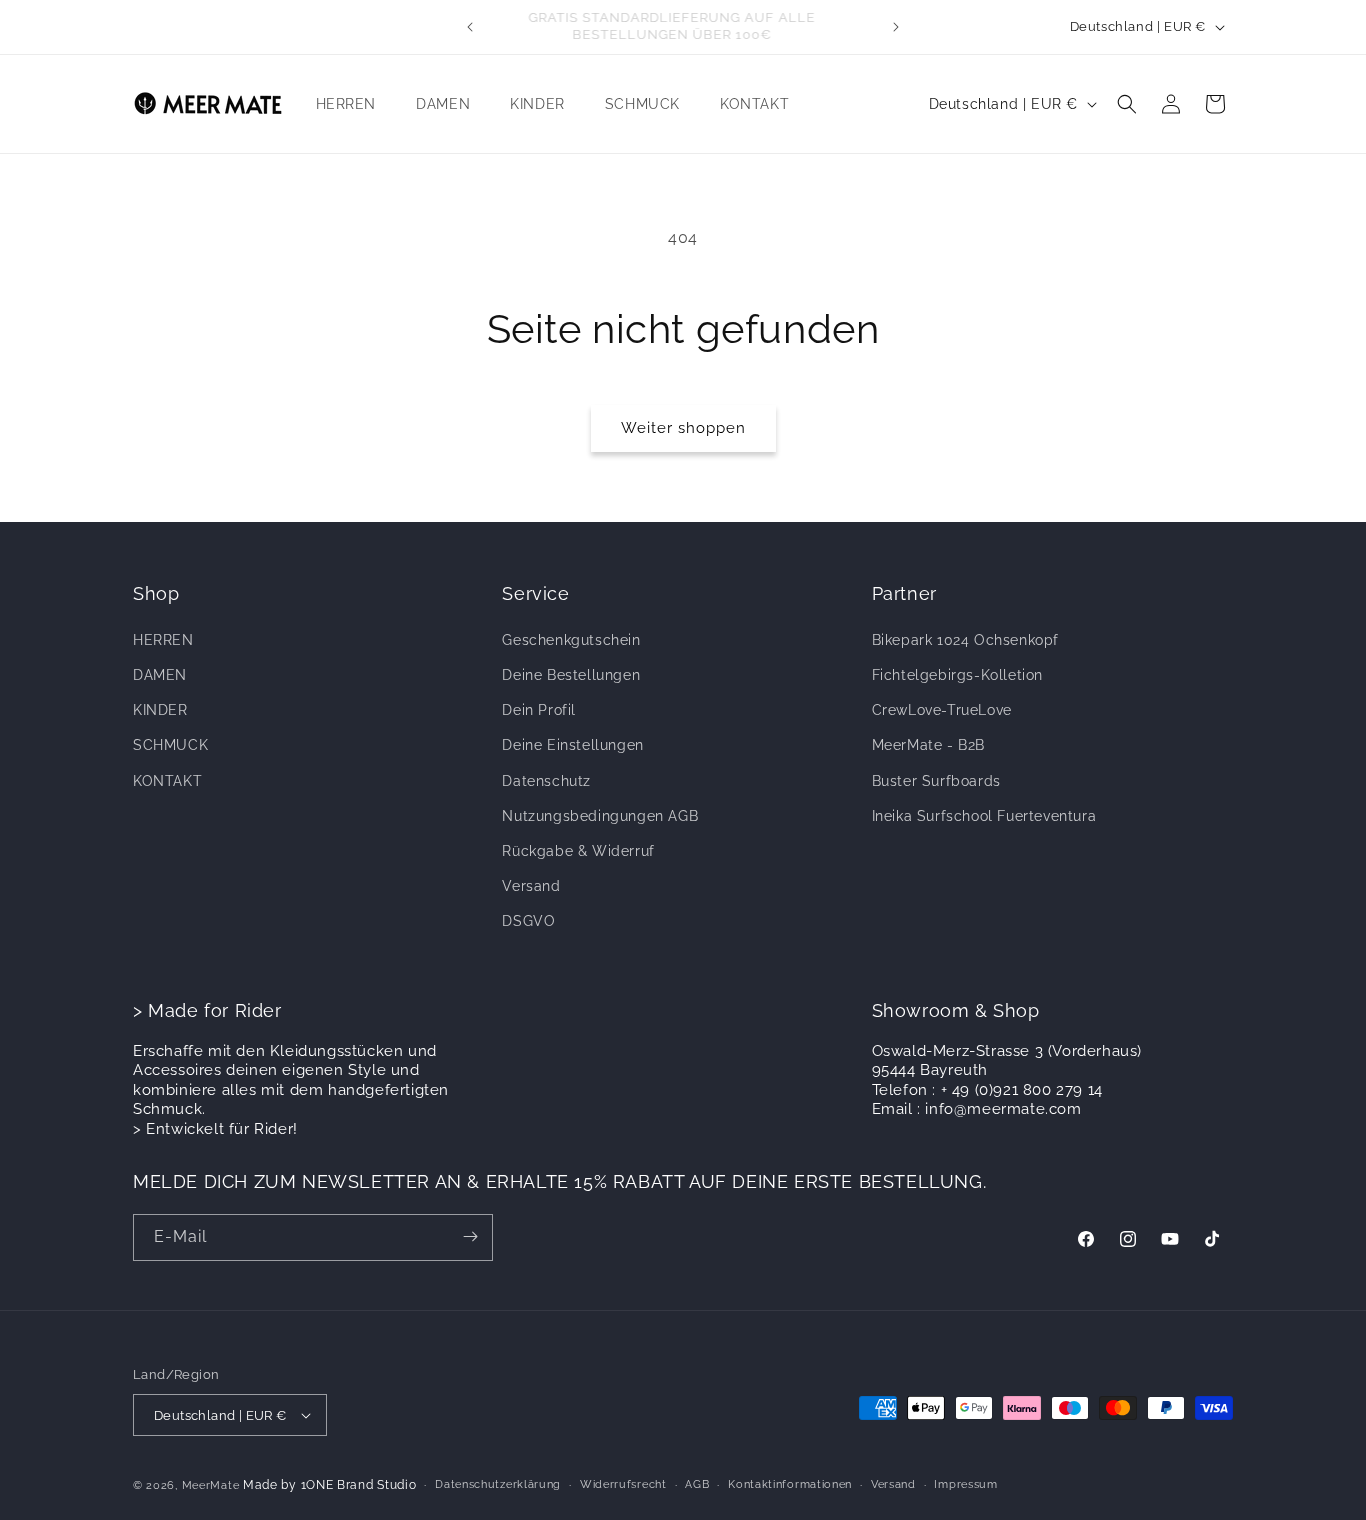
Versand (531, 885)
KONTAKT (167, 780)
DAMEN (160, 674)
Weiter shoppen (683, 428)
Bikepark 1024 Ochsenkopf (965, 639)
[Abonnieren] (470, 1236)
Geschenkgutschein (571, 639)
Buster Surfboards (936, 780)
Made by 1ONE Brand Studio (330, 1485)
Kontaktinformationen (790, 1484)
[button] (1127, 104)
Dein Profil (539, 709)
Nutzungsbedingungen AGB (600, 815)
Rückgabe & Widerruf (578, 850)
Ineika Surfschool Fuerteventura (984, 815)
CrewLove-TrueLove (942, 709)
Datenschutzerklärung (498, 1484)
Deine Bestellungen (571, 674)
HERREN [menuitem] (346, 103)
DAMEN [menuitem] (443, 103)
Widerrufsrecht (623, 1484)
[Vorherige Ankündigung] (470, 27)
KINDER (160, 709)
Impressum (965, 1484)
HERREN (163, 639)
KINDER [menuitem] (537, 103)
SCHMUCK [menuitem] (642, 103)
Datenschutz (546, 780)
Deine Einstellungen (572, 745)
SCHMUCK (170, 745)
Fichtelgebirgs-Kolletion (957, 674)
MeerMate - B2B (928, 745)
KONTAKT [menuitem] (754, 103)
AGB (697, 1484)
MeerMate (211, 1485)
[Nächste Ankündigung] (896, 27)
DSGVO (528, 920)
